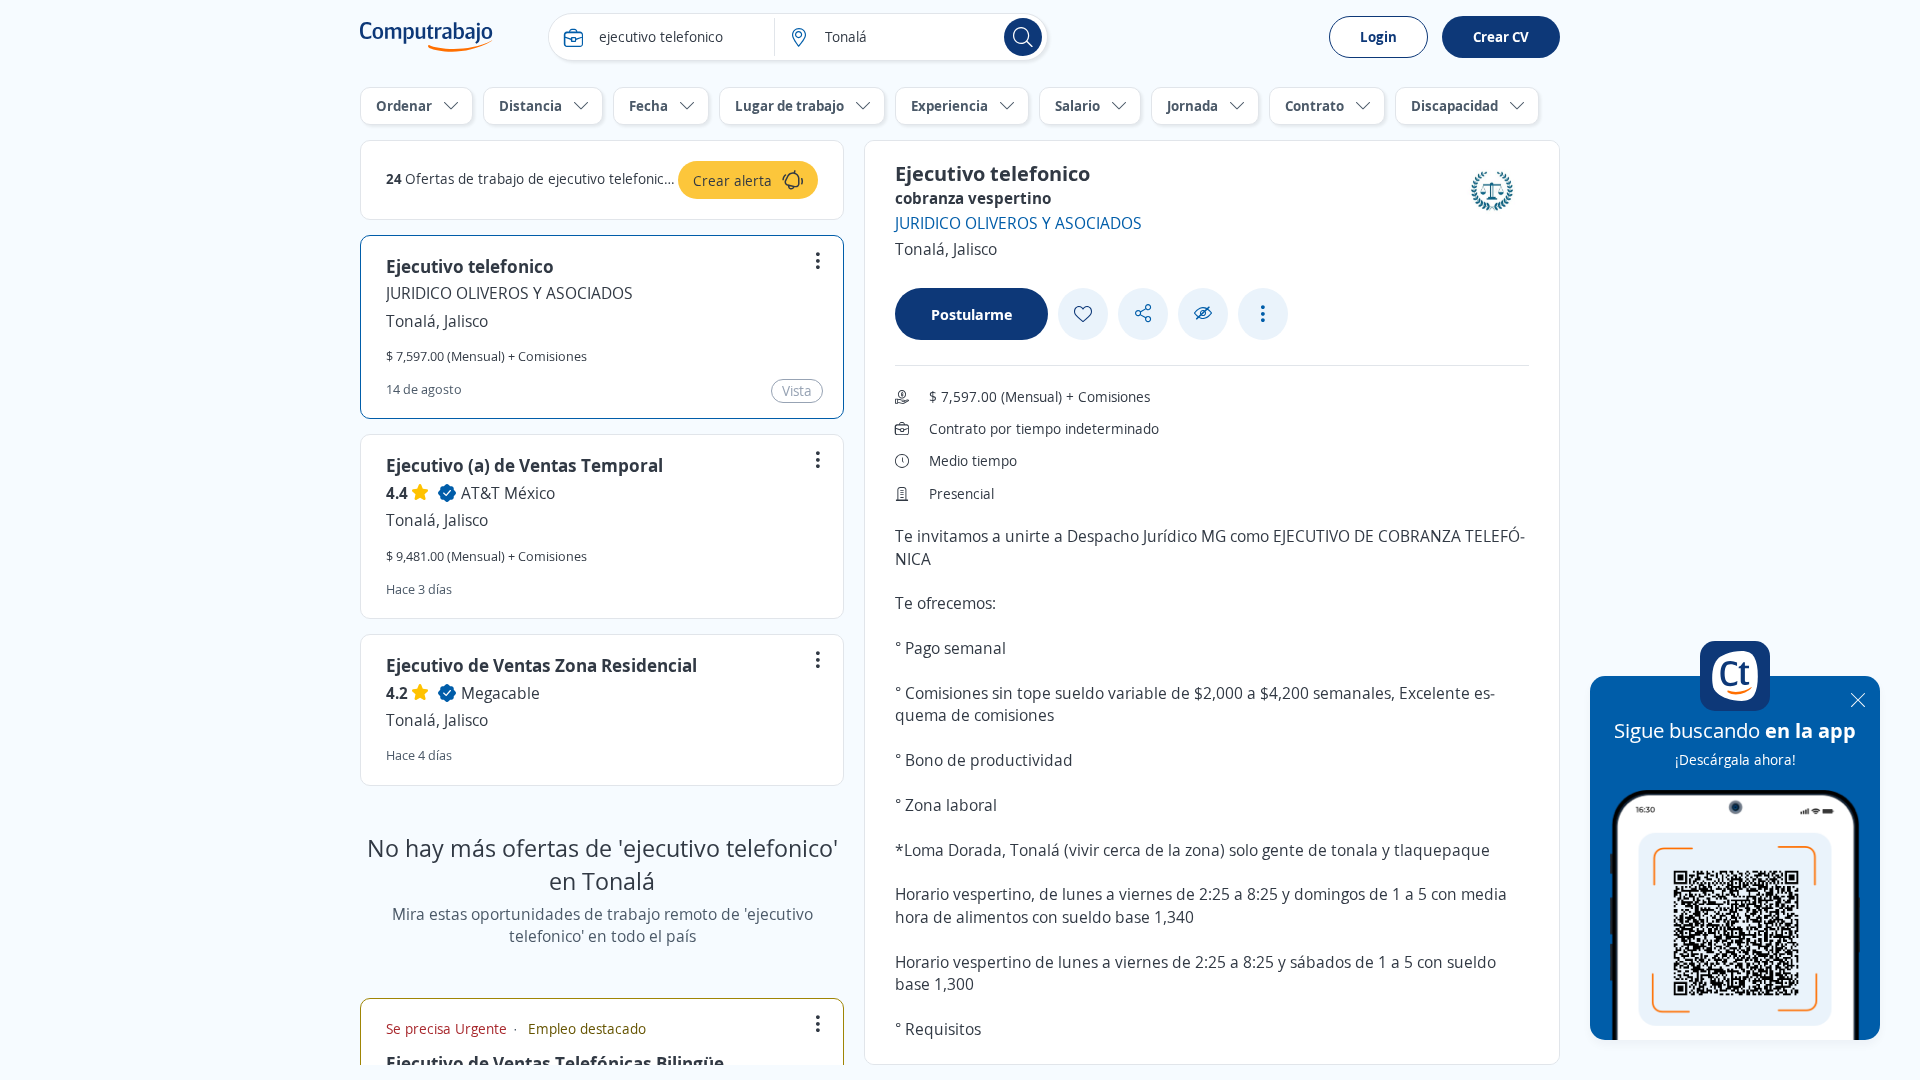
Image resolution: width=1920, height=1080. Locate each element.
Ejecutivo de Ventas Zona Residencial (541, 665)
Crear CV (1501, 36)
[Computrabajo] (426, 37)
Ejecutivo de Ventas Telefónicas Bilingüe (555, 1063)
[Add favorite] (1083, 314)
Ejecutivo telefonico (470, 266)
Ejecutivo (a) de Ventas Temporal (524, 465)
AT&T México (508, 493)
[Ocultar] (1203, 313)
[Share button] (1143, 313)
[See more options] (1263, 314)
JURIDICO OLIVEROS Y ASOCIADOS (509, 293)
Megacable (500, 693)
